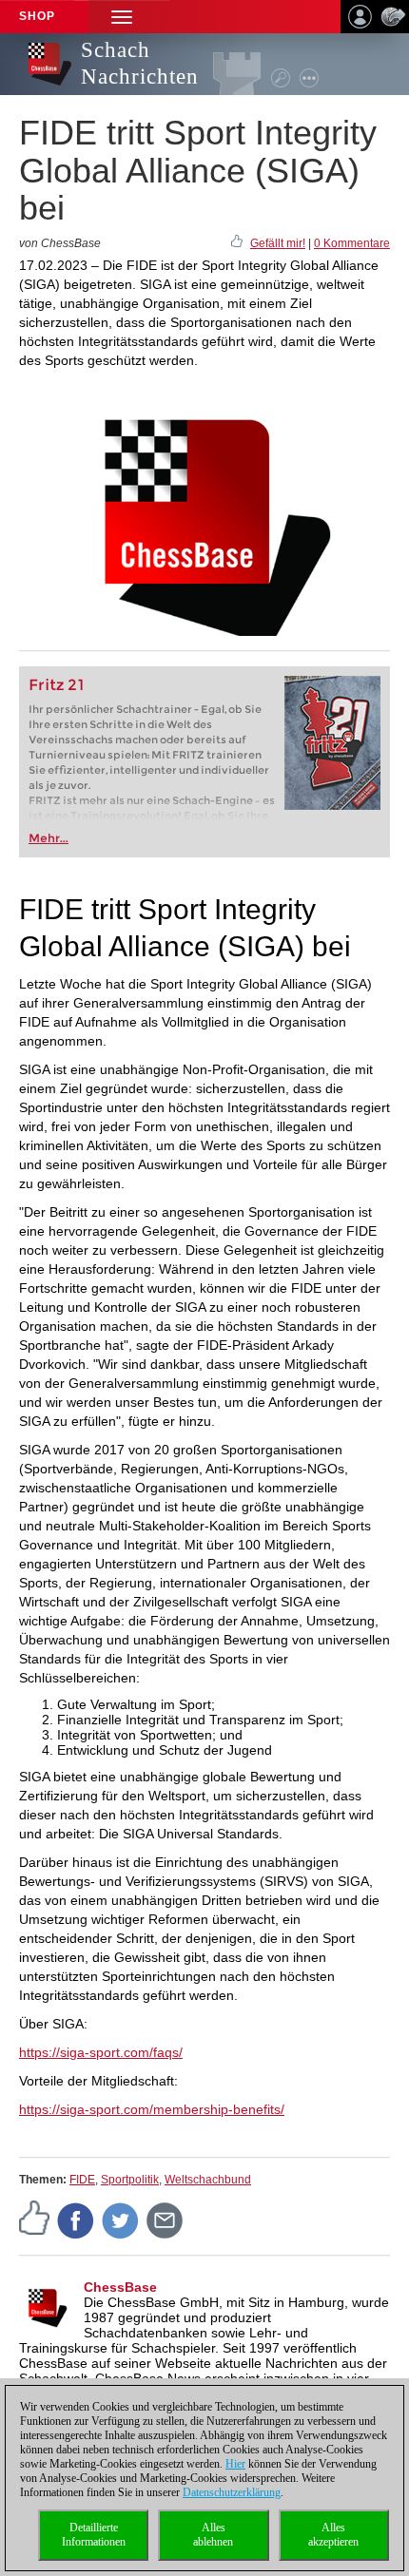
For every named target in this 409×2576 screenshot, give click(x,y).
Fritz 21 (57, 685)
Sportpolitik (130, 2180)
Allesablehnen (213, 2535)
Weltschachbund (208, 2180)
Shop (37, 16)
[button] (122, 17)
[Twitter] (121, 2220)
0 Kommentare (352, 243)
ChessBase (120, 2287)
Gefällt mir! (278, 243)
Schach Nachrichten (140, 63)
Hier (235, 2464)
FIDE (82, 2180)
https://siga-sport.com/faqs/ (101, 2052)
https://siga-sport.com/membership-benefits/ (152, 2109)
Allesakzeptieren (333, 2535)
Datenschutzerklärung (232, 2492)
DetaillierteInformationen (94, 2535)
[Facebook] (76, 2220)
